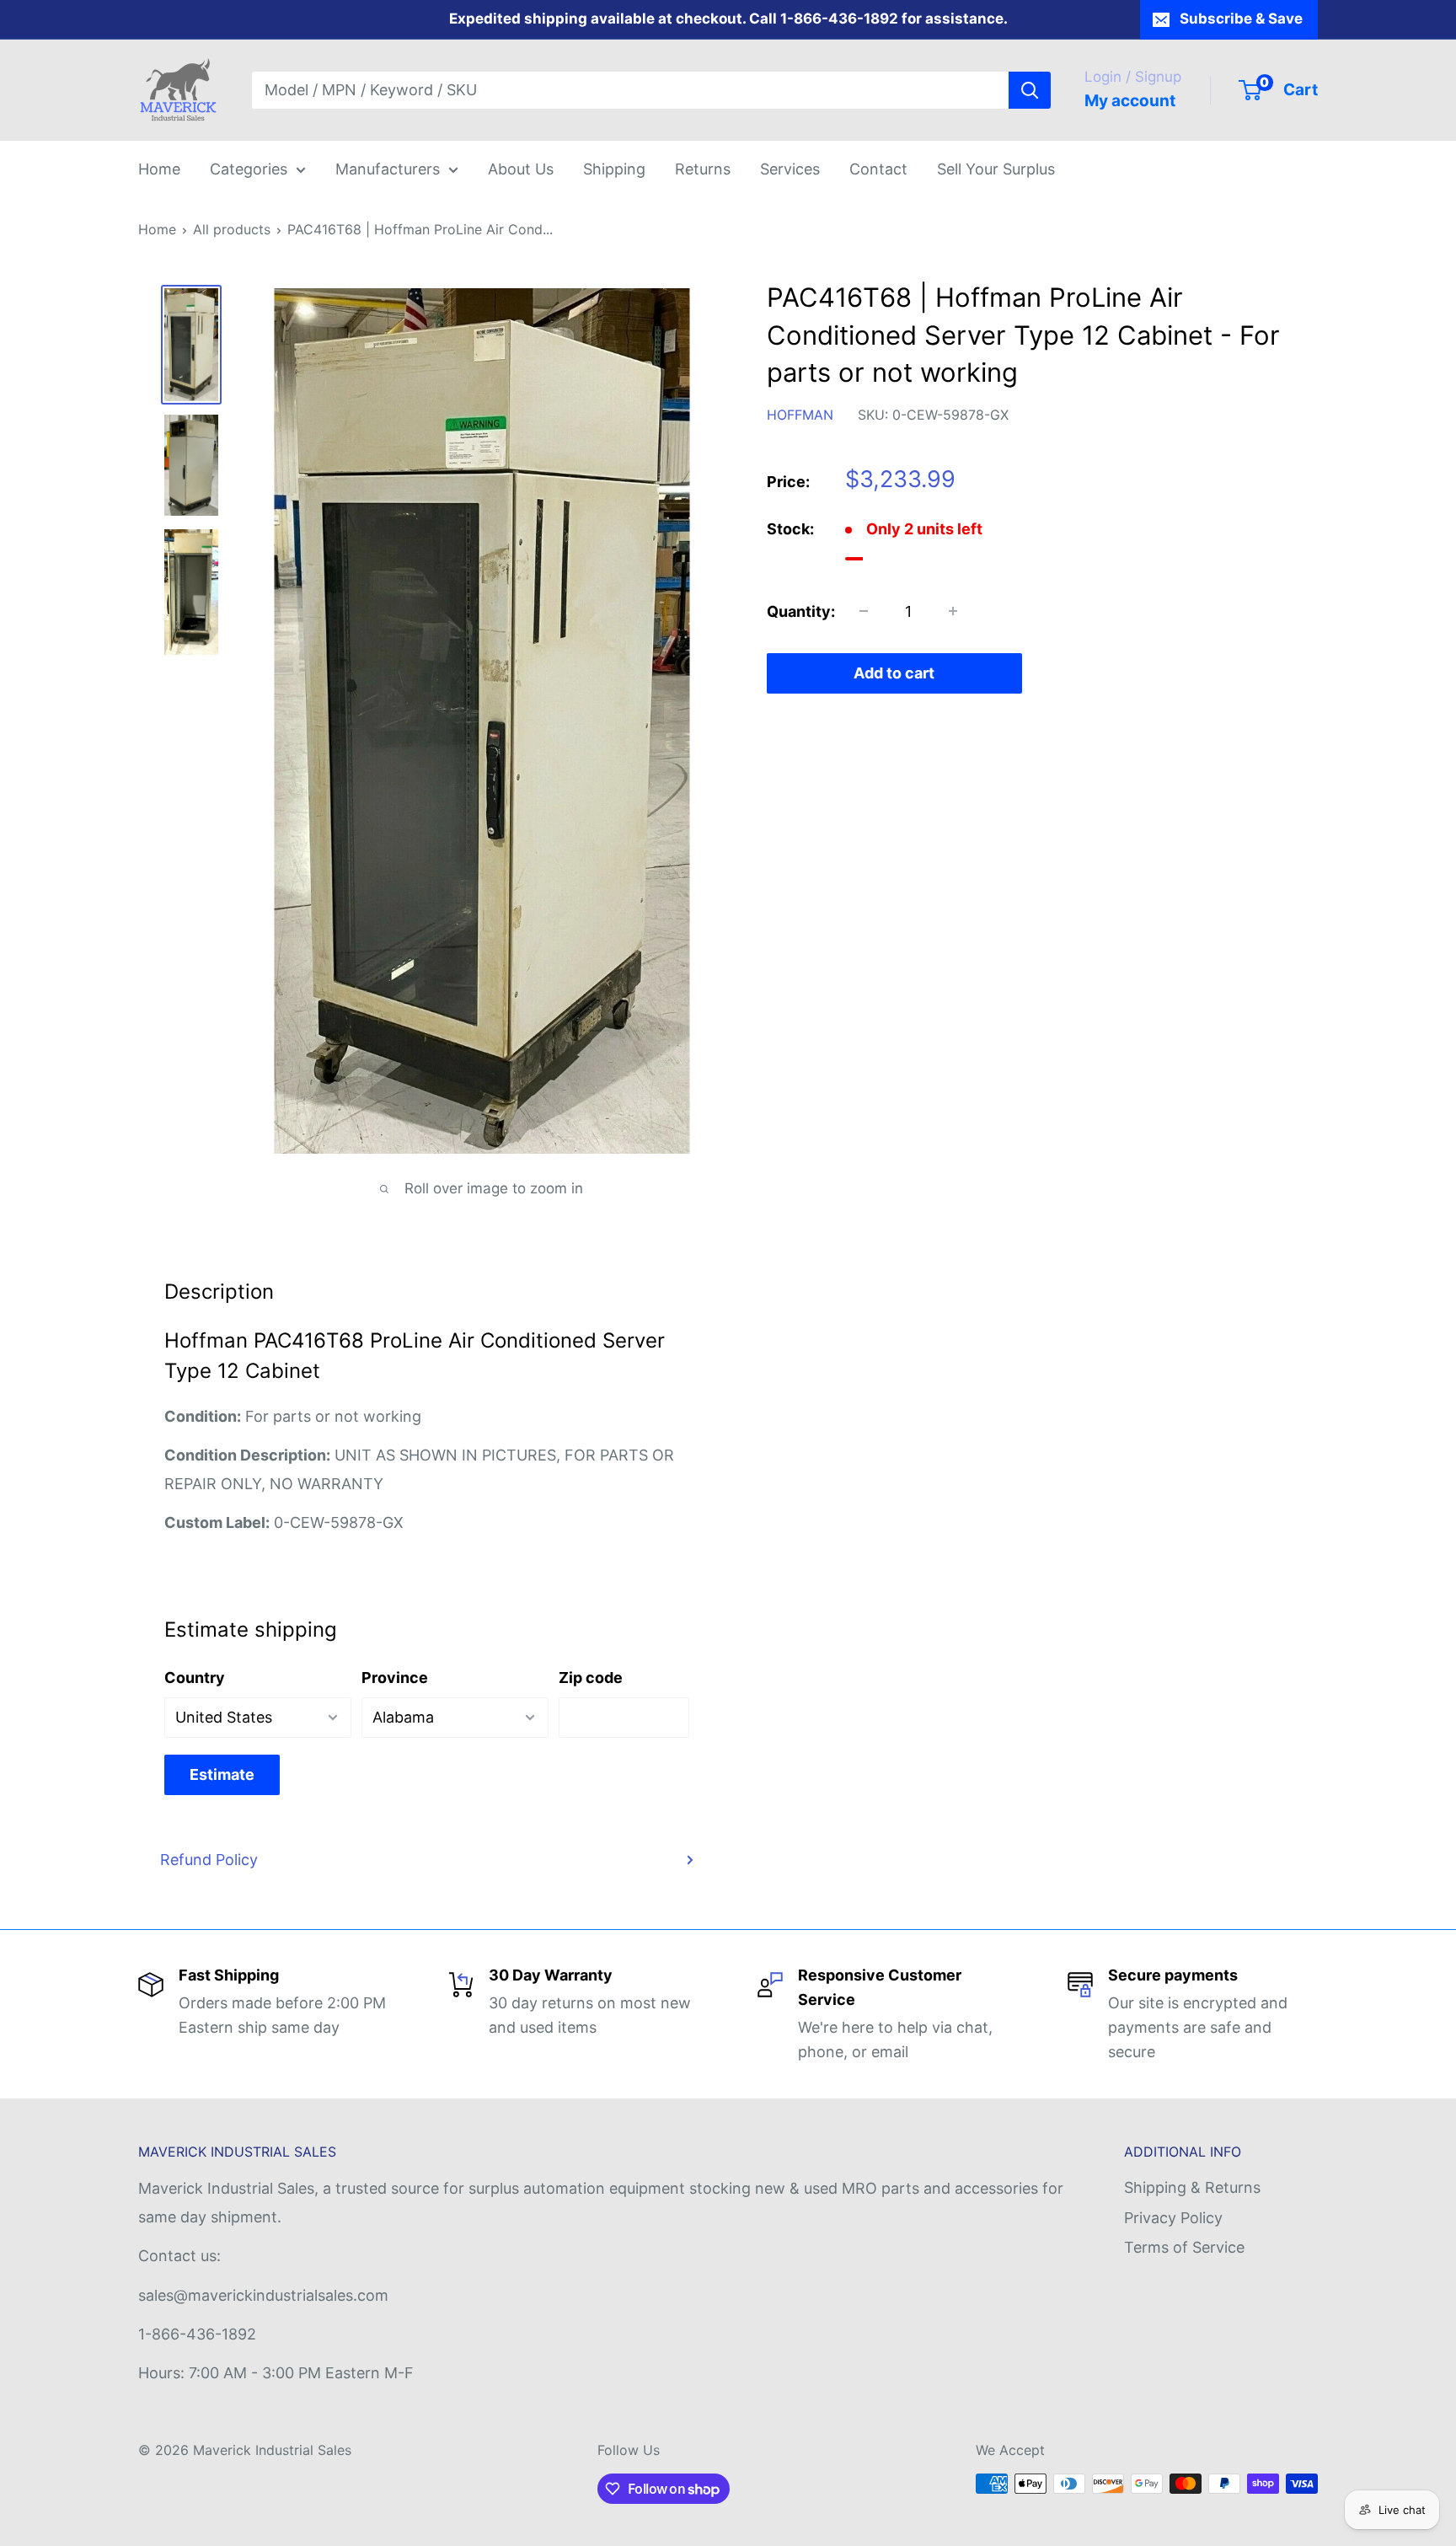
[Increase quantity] (953, 611)
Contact (878, 169)
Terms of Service (1184, 2247)
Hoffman (800, 415)
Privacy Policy (1173, 2218)
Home (159, 169)
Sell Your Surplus (996, 169)
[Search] (1030, 90)
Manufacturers (388, 169)
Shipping (614, 169)
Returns (703, 169)
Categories (249, 169)
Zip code (591, 1678)
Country (195, 1678)
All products (232, 229)
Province (395, 1678)
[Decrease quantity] (864, 611)
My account (1130, 101)
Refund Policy (209, 1860)
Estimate (222, 1774)
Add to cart (894, 673)
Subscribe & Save (1241, 19)
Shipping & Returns (1192, 2187)
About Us (521, 169)
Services (790, 169)
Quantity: (801, 611)
